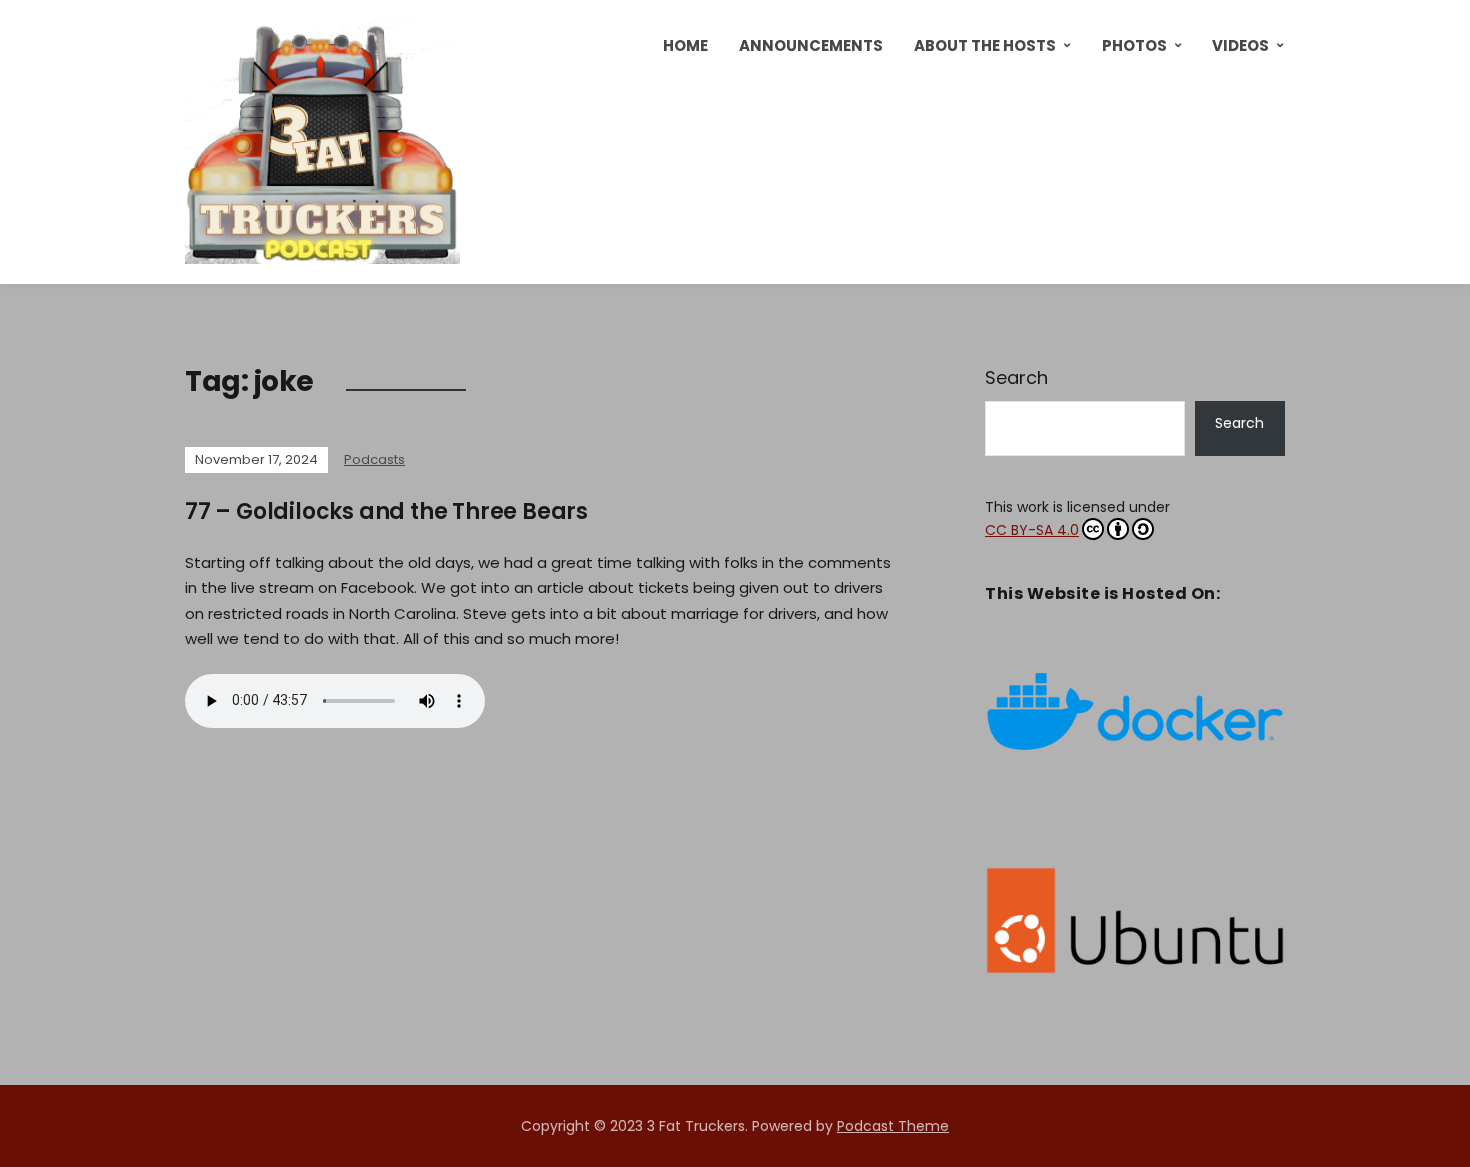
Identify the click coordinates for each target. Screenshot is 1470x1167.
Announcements (811, 45)
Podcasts (374, 459)
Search (1016, 377)
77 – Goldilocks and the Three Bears (386, 511)
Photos (1134, 45)
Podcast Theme (893, 1126)
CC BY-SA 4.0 (1032, 530)
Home (685, 45)
